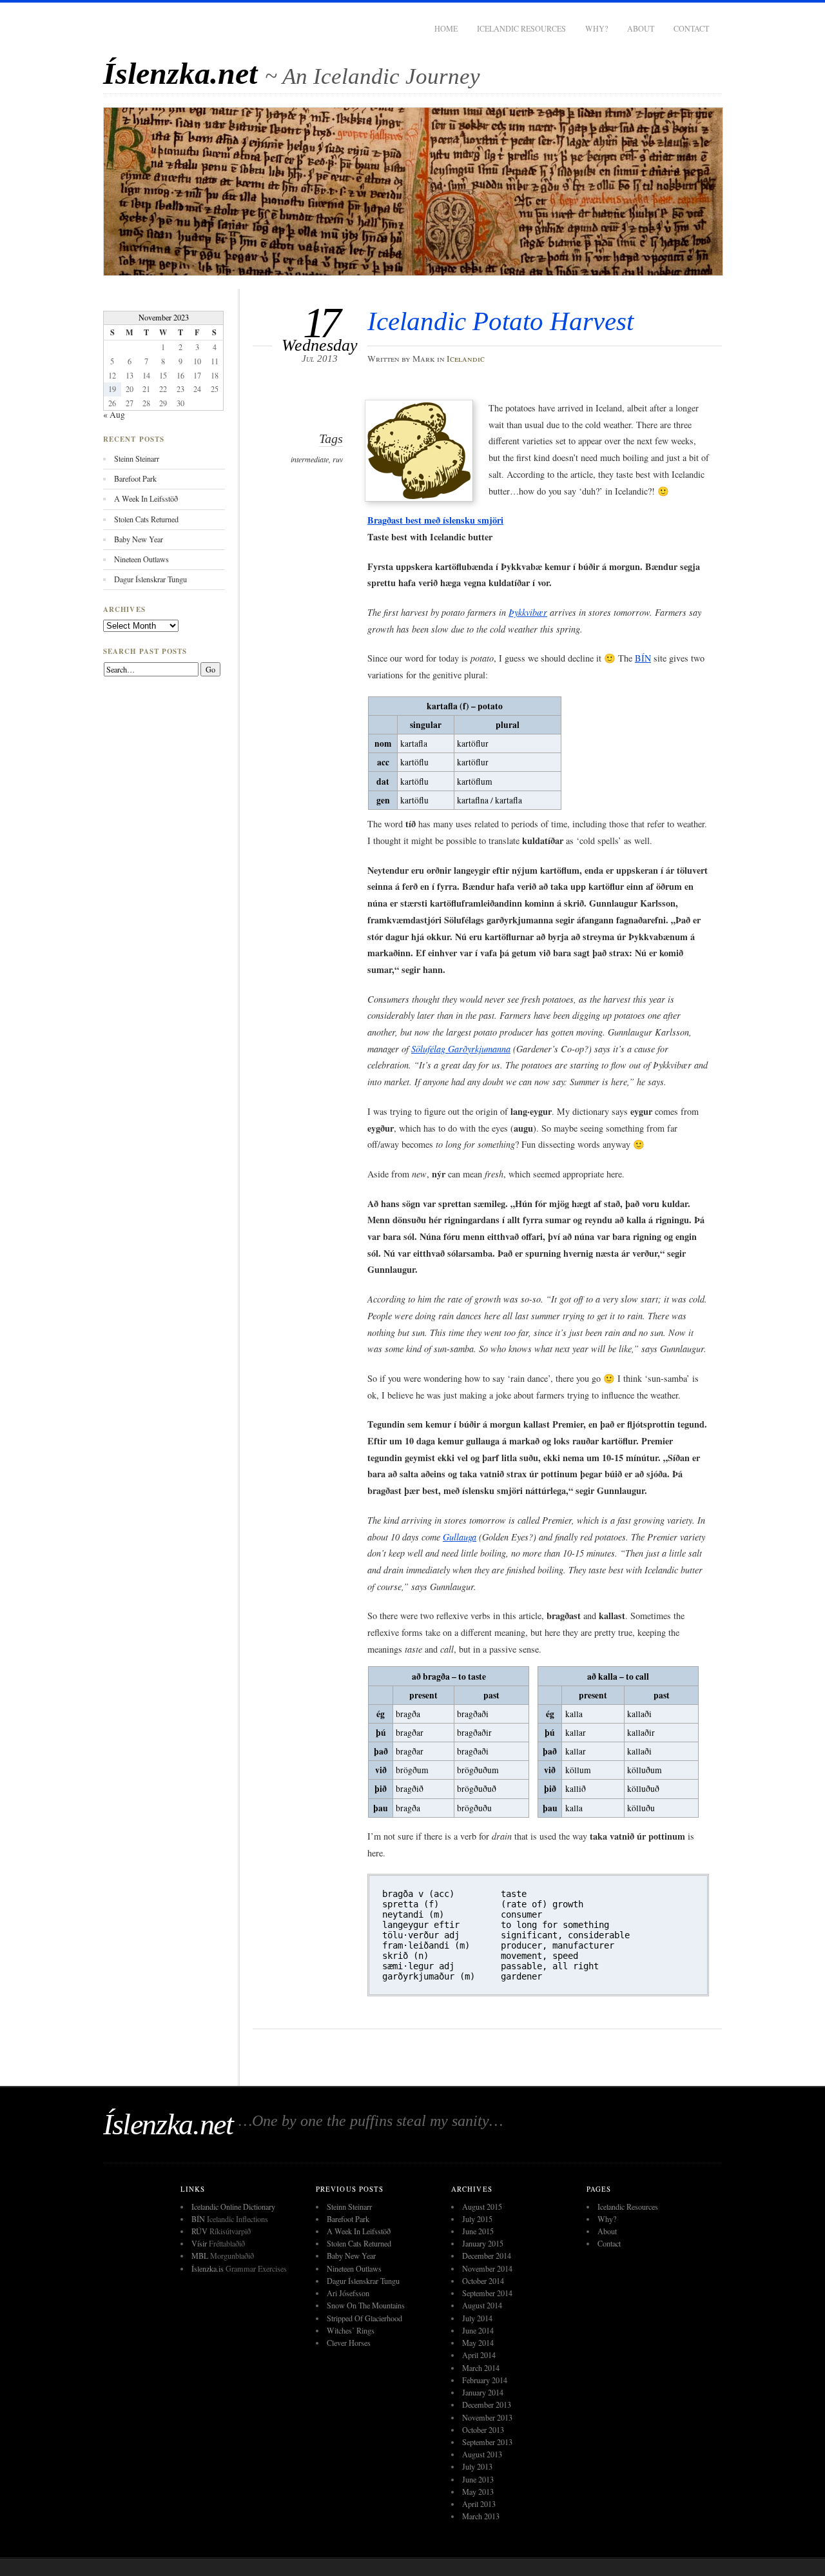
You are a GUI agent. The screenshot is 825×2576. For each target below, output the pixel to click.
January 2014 (483, 2392)
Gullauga (460, 1537)
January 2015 (483, 2243)
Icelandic (466, 359)
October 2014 (483, 2281)
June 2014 (478, 2330)
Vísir (199, 2243)
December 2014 (487, 2256)
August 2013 (482, 2454)
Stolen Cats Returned (146, 519)
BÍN (643, 658)
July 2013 (477, 2466)
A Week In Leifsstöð (146, 498)
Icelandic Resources (521, 28)
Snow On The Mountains (366, 2305)
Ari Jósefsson (348, 2293)
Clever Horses (349, 2343)
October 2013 (483, 2430)
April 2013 (479, 2504)
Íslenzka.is (208, 2268)
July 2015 (477, 2219)
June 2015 (478, 2231)
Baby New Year (139, 539)
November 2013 (487, 2417)
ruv (338, 459)
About (641, 28)
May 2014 (478, 2343)
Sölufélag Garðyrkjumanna (461, 1049)
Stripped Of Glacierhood (364, 2318)
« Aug (114, 415)
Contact (691, 28)
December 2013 (487, 2404)
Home (446, 28)
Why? (597, 28)
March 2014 (481, 2368)
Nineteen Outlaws (141, 559)
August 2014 (482, 2305)
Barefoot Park (135, 478)
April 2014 (479, 2355)
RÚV (199, 2231)
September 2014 (487, 2293)
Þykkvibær (528, 612)
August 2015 (482, 2207)
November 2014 (487, 2268)
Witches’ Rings (351, 2330)
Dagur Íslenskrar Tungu (150, 579)
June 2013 (478, 2479)
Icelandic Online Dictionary (233, 2207)
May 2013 (478, 2492)
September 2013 (487, 2442)
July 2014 (477, 2318)
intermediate (310, 459)
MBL (200, 2256)
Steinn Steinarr (137, 458)
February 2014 (485, 2380)
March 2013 (481, 2516)
